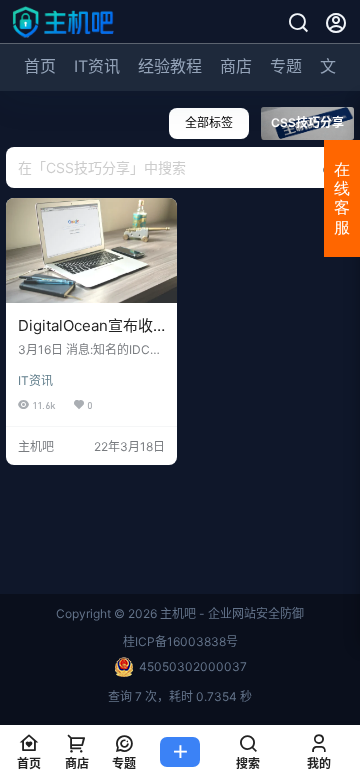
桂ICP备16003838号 (180, 641)
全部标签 (209, 122)
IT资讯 (97, 66)
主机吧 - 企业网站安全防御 (230, 613)
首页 (40, 66)
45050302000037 (193, 666)
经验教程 (170, 66)
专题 (286, 66)
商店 (236, 66)
